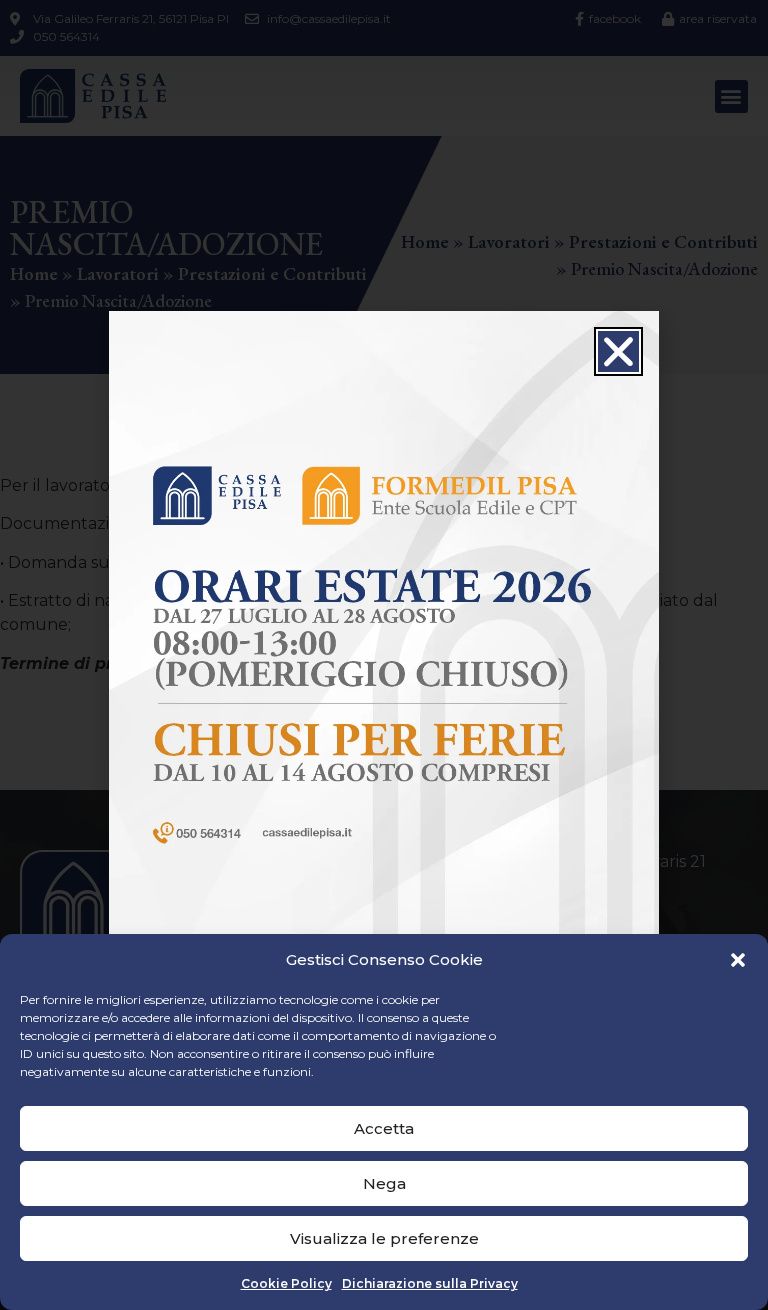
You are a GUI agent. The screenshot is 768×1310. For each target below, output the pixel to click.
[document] (384, 655)
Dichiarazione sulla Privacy (430, 1283)
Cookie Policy (286, 1283)
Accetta (384, 1128)
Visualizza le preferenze (384, 1238)
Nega (384, 1183)
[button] (738, 960)
